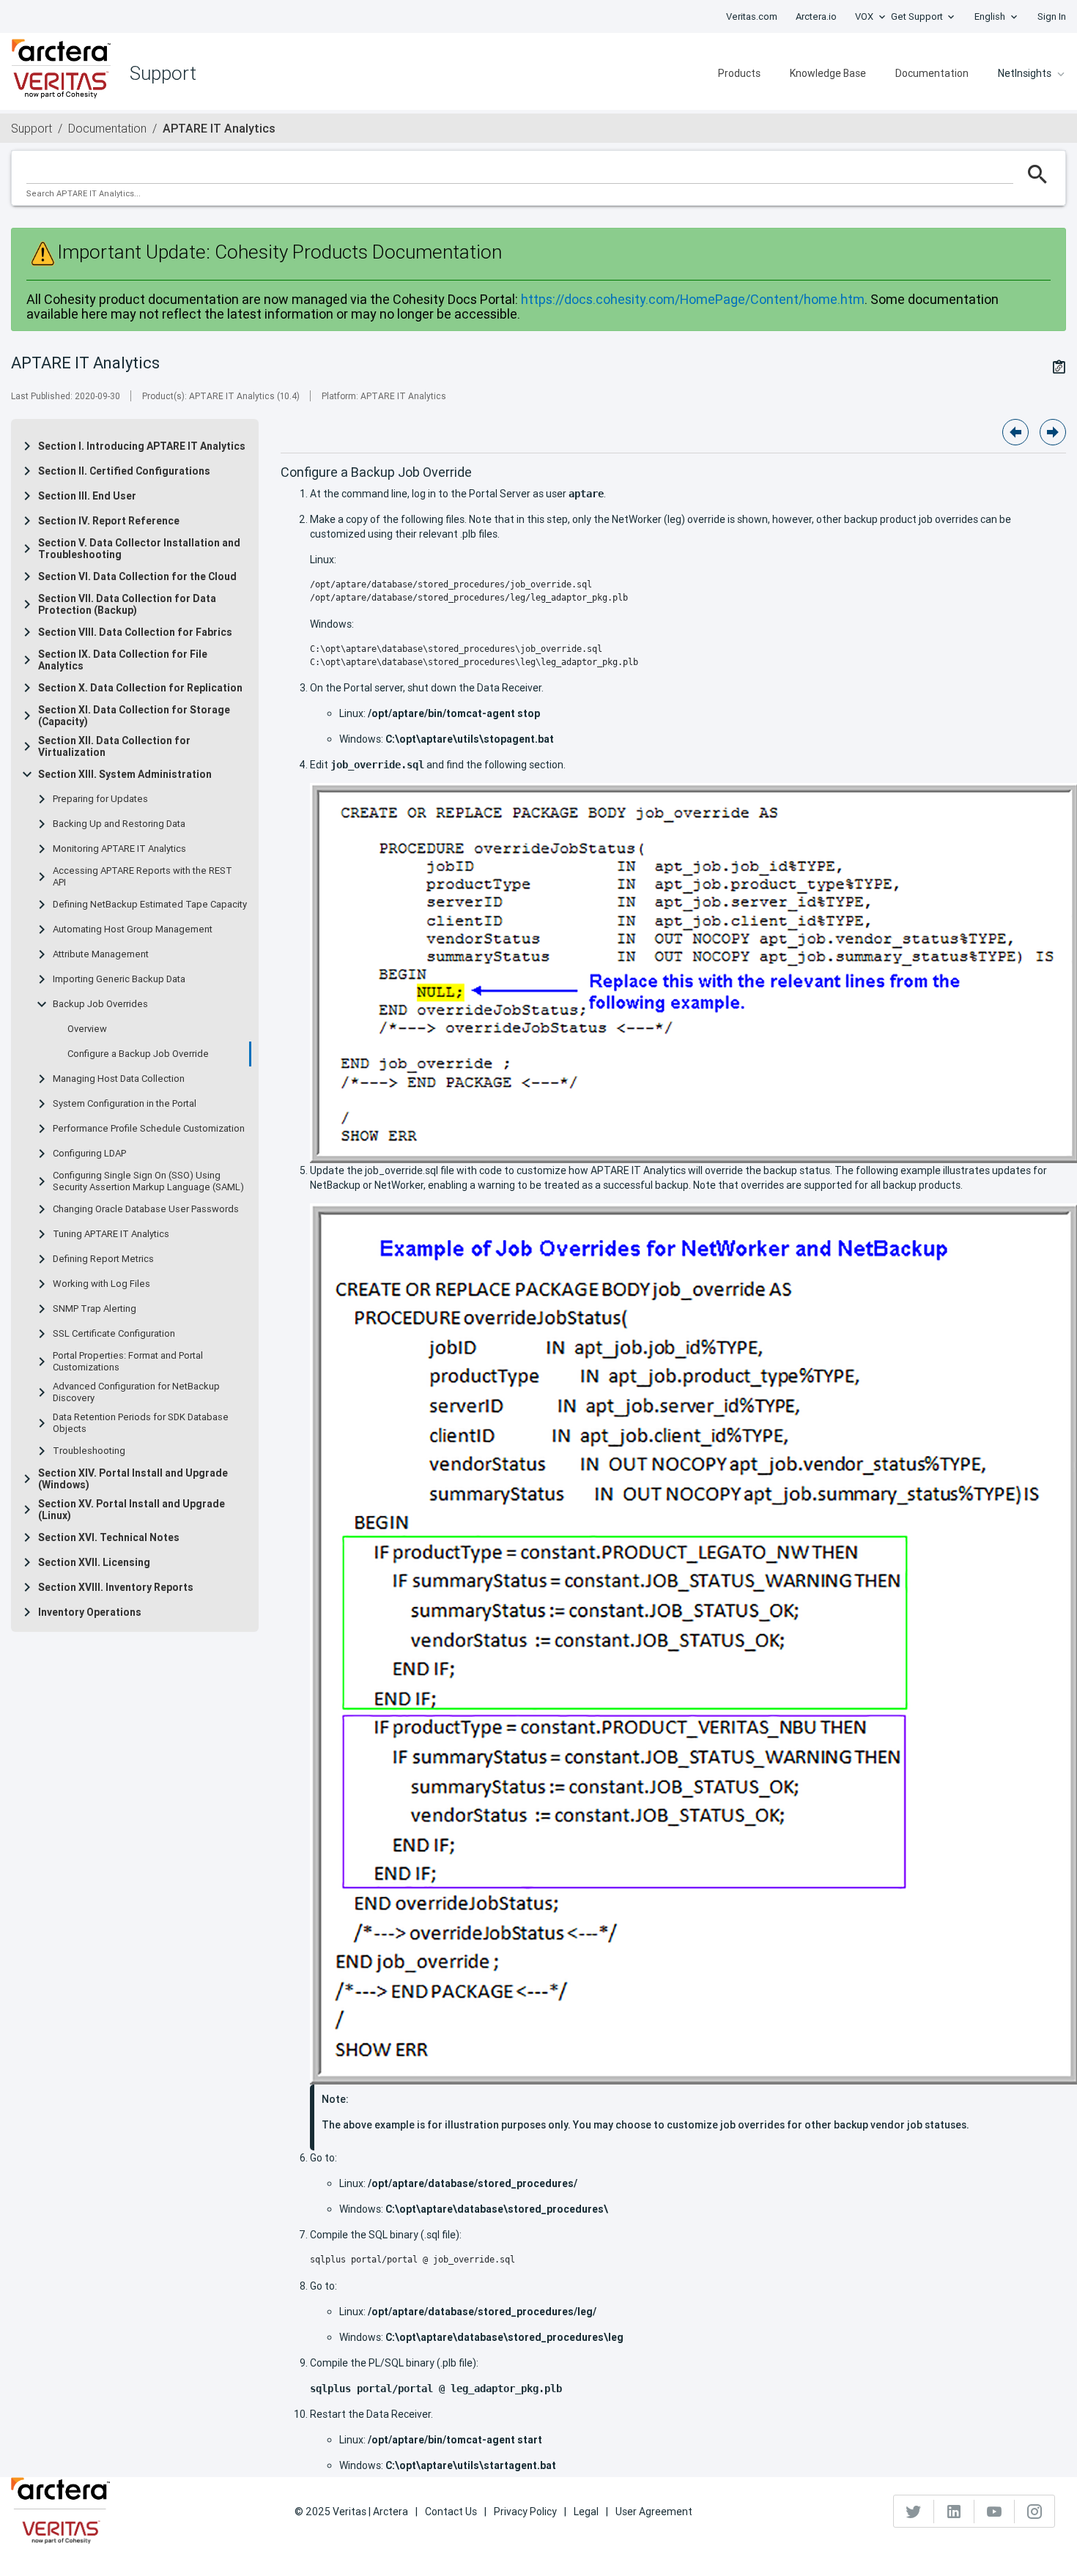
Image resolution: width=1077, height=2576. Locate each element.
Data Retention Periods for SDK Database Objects (141, 1423)
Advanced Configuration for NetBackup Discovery (136, 1392)
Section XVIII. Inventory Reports (116, 1587)
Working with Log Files (101, 1284)
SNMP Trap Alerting (95, 1309)
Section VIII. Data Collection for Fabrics (135, 632)
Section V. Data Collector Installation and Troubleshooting (139, 549)
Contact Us (451, 2512)
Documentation (932, 73)
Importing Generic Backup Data (119, 979)
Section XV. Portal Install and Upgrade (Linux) (132, 1510)
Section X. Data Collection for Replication (140, 688)
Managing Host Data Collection (119, 1079)
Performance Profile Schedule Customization (149, 1129)
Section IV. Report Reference (109, 521)
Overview (87, 1029)
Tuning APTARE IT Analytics (111, 1234)
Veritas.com (752, 16)
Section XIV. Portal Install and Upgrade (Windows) (133, 1479)
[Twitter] (914, 2512)
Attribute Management (101, 954)
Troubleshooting (89, 1451)
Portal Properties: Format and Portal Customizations (128, 1362)
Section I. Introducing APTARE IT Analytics (142, 446)
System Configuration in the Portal (125, 1104)
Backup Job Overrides (100, 1004)
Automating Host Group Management (133, 929)
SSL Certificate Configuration (114, 1334)
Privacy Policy (525, 2512)
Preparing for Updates (100, 799)
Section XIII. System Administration (125, 774)
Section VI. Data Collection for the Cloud (137, 576)
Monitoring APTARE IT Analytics (119, 849)
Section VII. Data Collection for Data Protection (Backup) (127, 604)
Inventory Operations (90, 1612)
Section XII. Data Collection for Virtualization (114, 746)
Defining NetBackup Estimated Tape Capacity (150, 905)
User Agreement (654, 2512)
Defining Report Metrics (103, 1259)
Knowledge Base (828, 73)
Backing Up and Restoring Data (119, 824)
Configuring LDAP (89, 1154)
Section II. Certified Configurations (124, 471)
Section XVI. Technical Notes (109, 1537)
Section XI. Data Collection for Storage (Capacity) (134, 716)
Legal (586, 2512)
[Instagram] (1035, 2512)
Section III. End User (87, 496)
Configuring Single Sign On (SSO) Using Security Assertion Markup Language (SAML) (148, 1181)
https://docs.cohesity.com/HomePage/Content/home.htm (693, 299)
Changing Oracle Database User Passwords (146, 1209)
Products (739, 73)
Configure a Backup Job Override (138, 1054)
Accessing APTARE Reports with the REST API (143, 877)
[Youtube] (995, 2512)
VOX (864, 16)
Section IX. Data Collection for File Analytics (123, 660)
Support (32, 128)
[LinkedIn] (954, 2512)
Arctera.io (816, 16)
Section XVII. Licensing (94, 1562)
